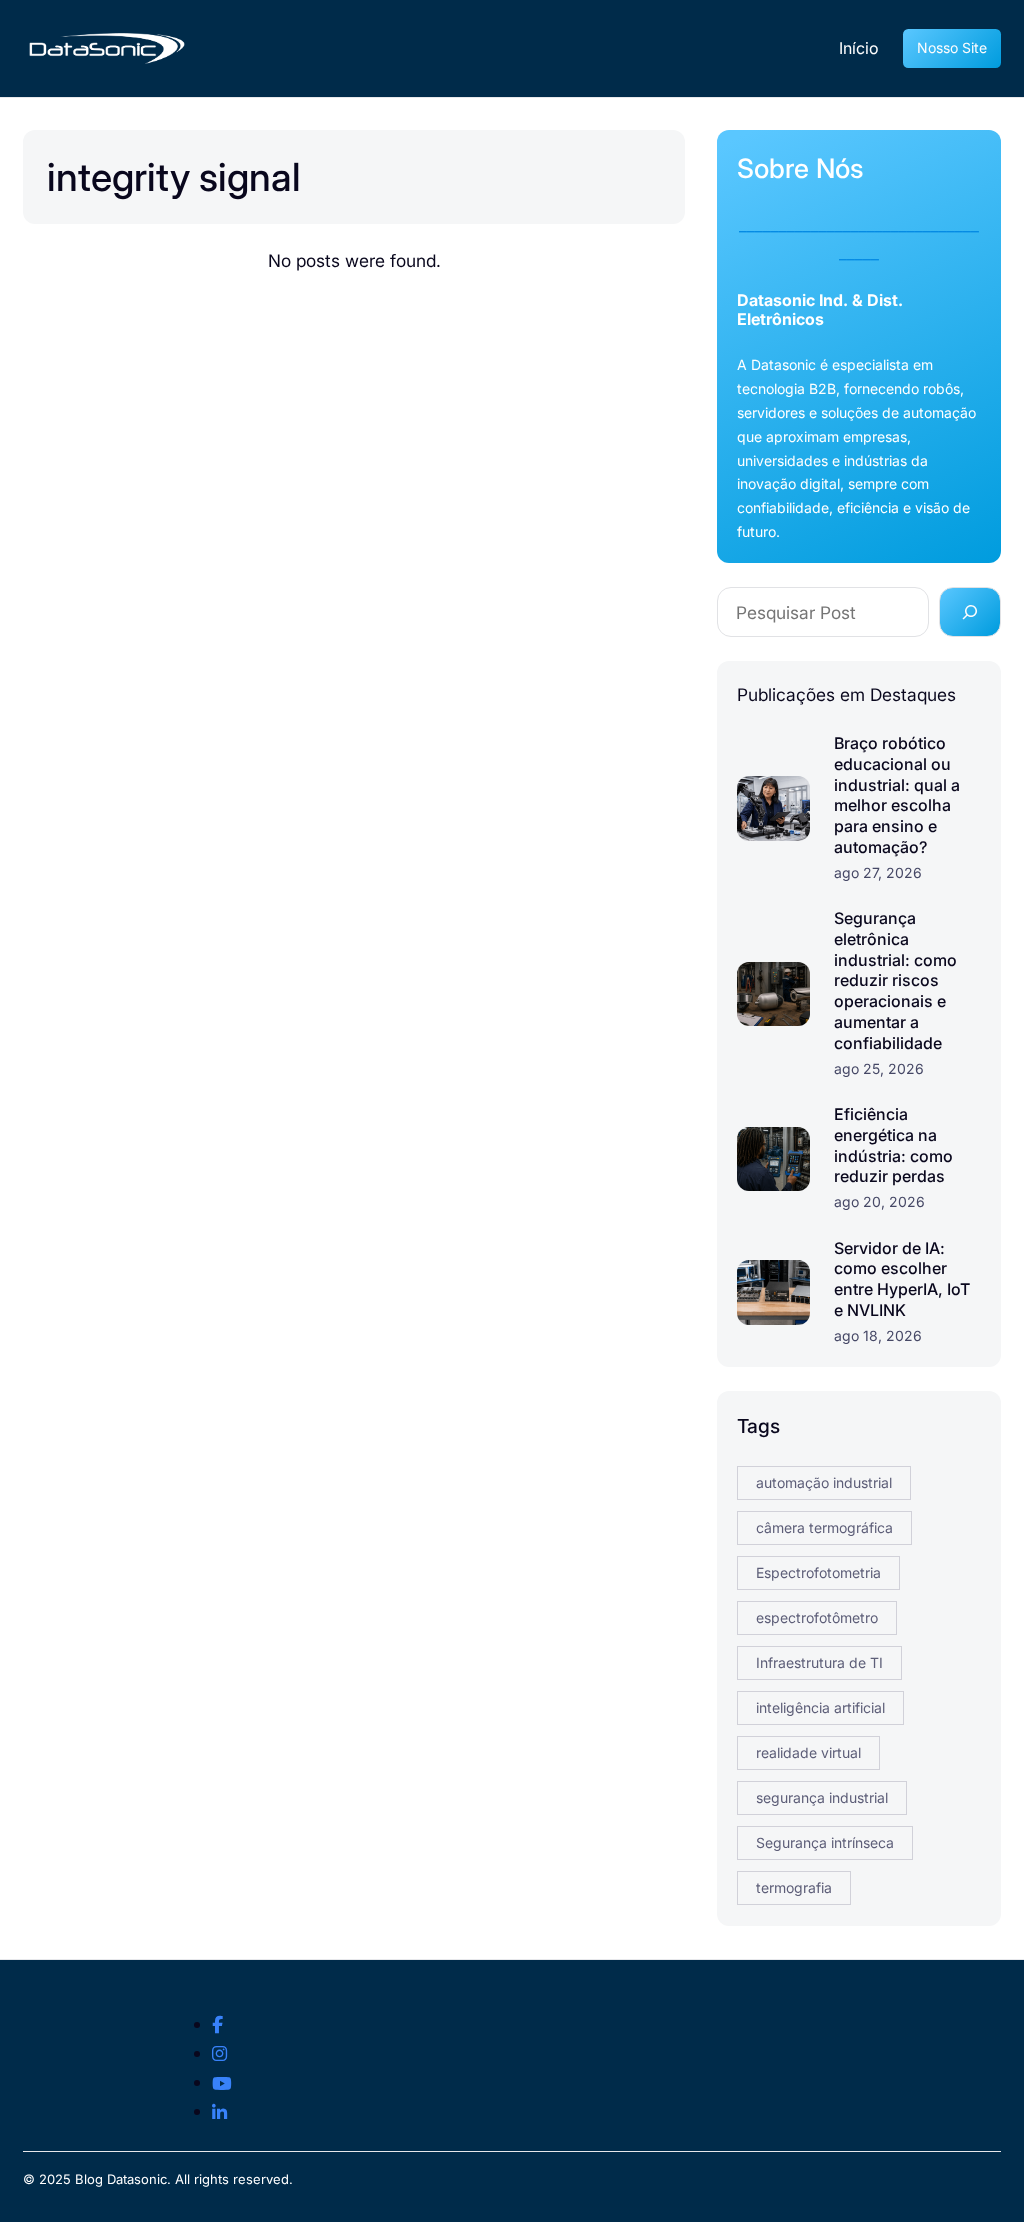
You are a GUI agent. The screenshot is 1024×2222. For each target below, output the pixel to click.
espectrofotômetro (817, 1617)
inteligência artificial (820, 1707)
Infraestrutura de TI (819, 1662)
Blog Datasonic (121, 2179)
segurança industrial (822, 1797)
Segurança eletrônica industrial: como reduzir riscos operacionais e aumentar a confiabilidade (895, 980)
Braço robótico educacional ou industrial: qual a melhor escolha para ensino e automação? (897, 795)
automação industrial (824, 1482)
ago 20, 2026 (879, 1201)
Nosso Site (952, 47)
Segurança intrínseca (825, 1842)
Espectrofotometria (818, 1572)
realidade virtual (808, 1752)
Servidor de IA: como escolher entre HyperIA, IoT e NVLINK (902, 1279)
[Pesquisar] (970, 612)
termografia (794, 1887)
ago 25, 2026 (879, 1068)
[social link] (217, 2025)
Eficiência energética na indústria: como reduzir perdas (893, 1145)
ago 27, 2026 (878, 872)
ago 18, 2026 (878, 1335)
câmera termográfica (824, 1527)
